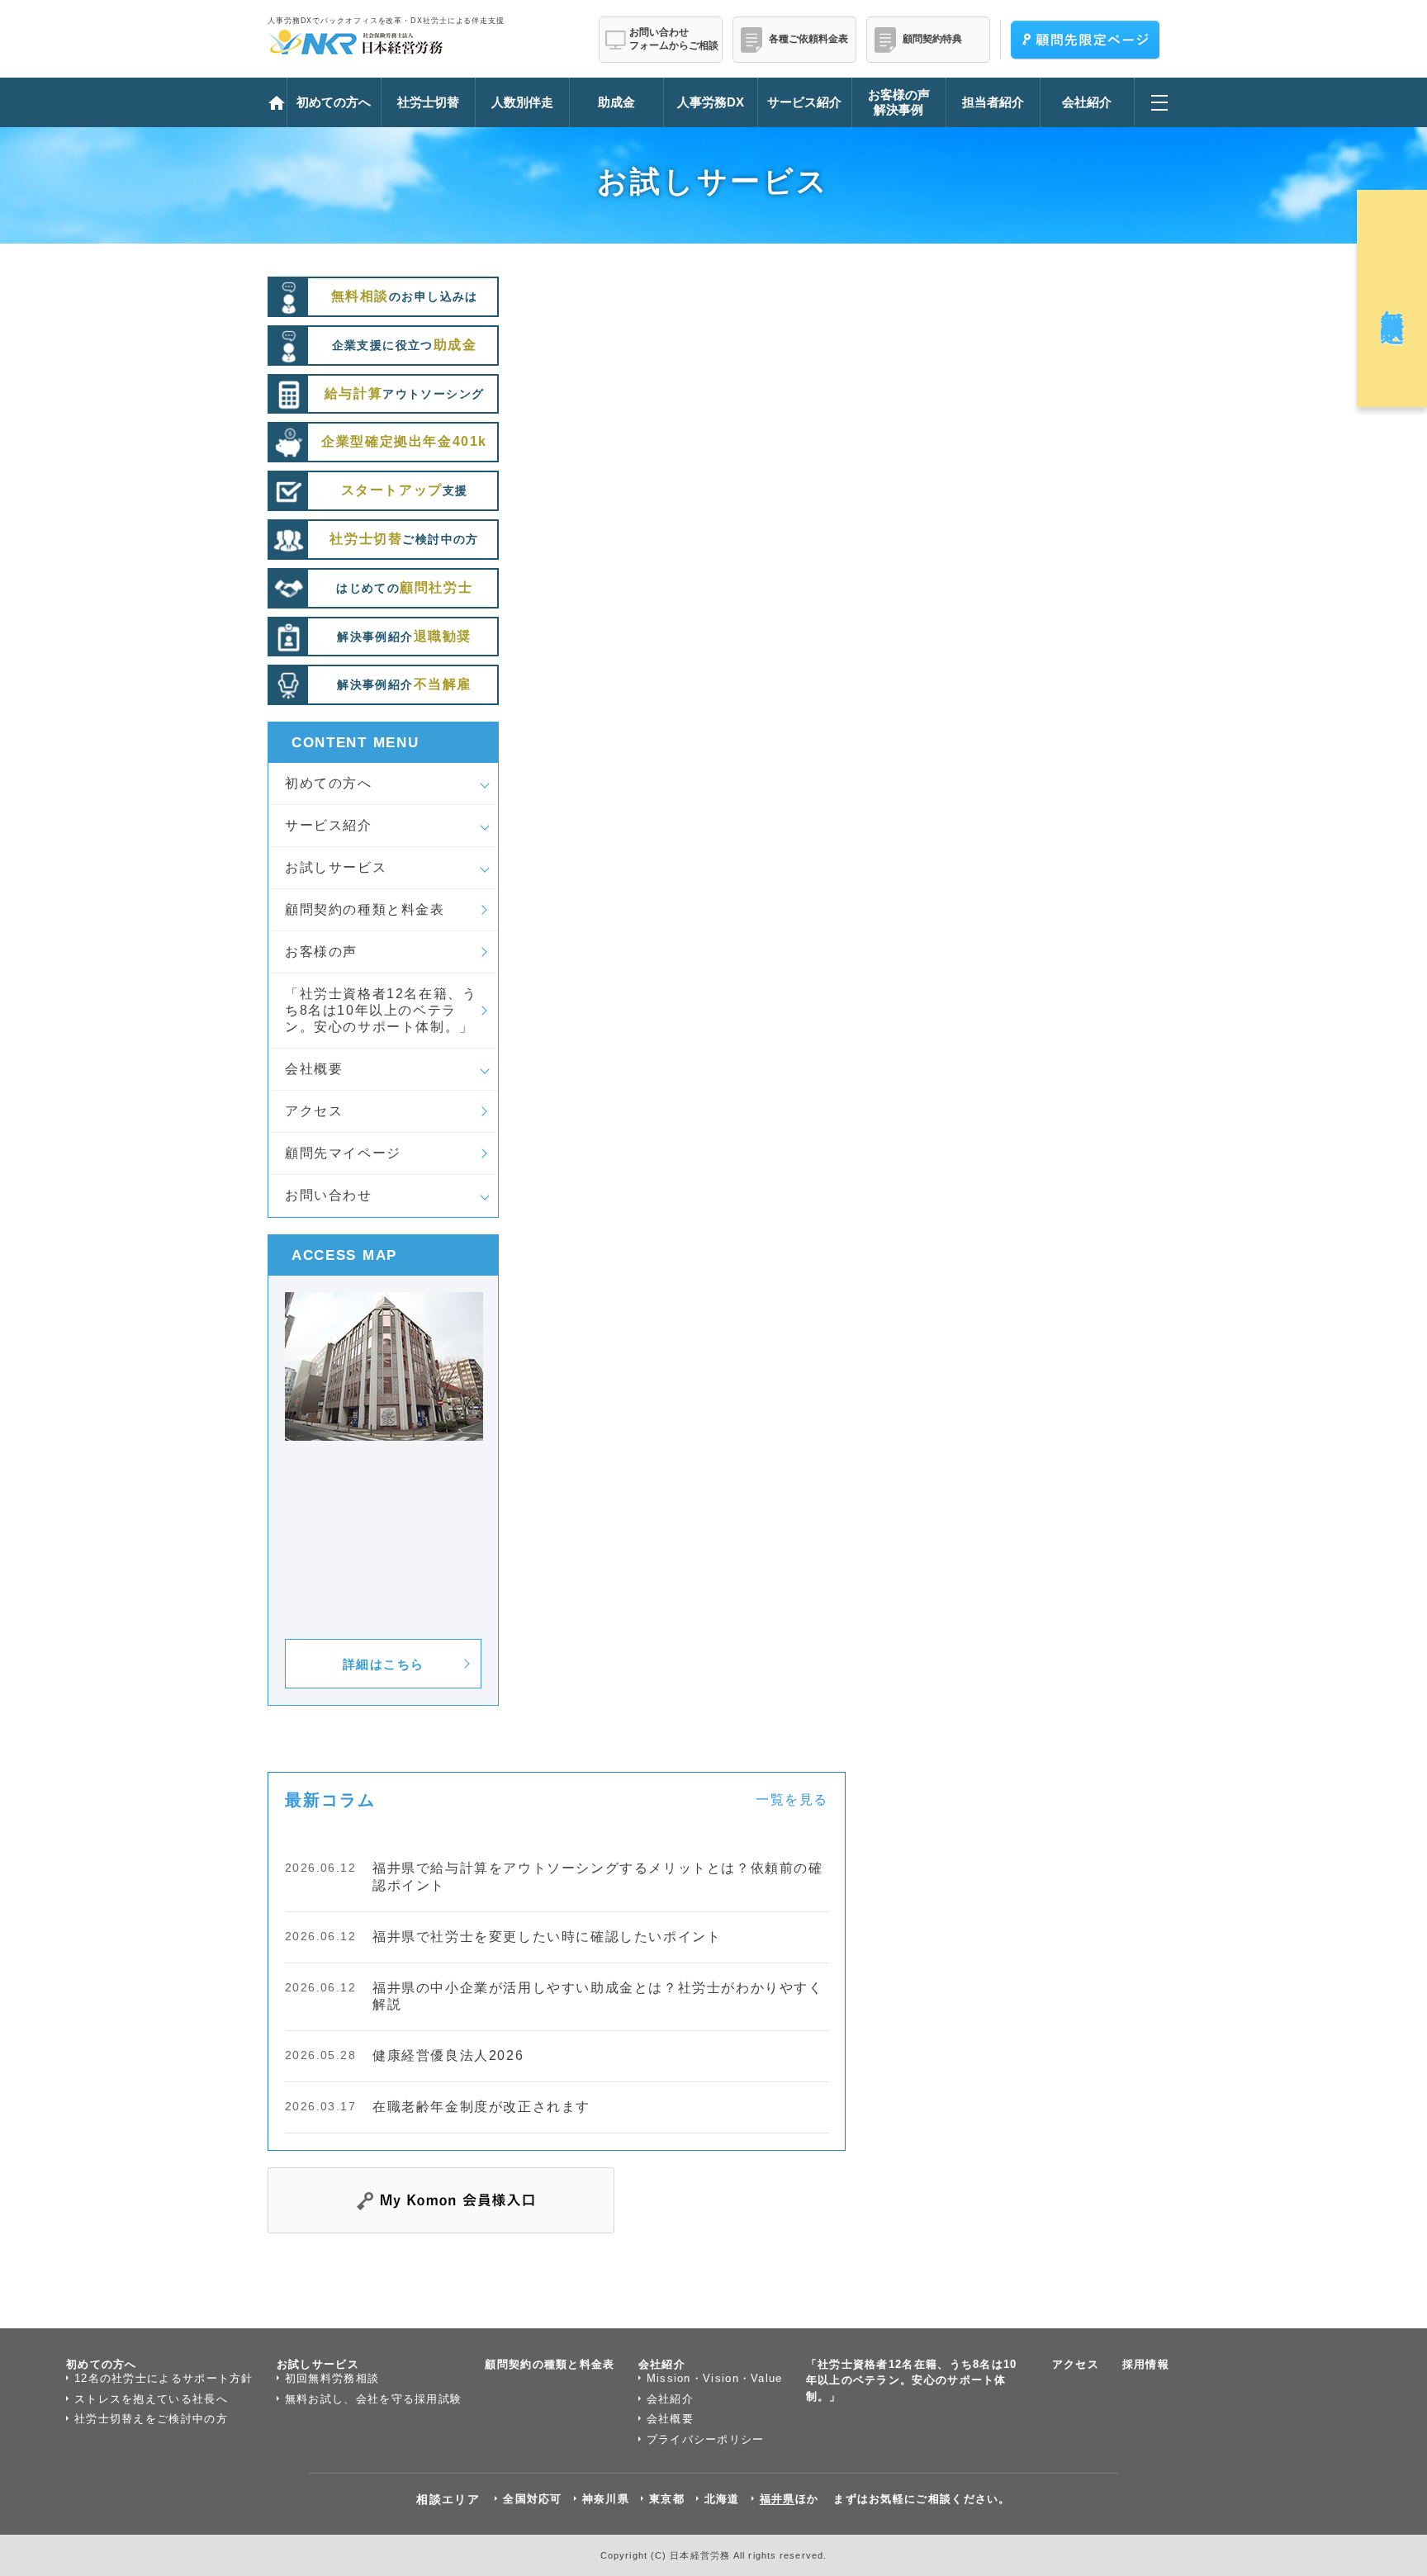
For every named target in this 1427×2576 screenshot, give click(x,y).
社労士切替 (428, 102)
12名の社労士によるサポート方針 (164, 2378)
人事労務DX (711, 102)
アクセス (314, 1111)
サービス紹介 (329, 825)
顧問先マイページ (343, 1153)
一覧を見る (792, 1799)
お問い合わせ (329, 1195)
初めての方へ (329, 783)
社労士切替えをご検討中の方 (151, 2419)
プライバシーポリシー (706, 2439)
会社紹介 (662, 2364)
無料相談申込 (1393, 298)
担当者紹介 (993, 102)
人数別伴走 (522, 102)
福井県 (778, 2499)
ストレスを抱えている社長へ (151, 2399)
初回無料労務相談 (332, 2378)
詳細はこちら (384, 1664)
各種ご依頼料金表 (808, 39)
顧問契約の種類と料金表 (365, 909)
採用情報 (1146, 2364)
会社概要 (314, 1069)
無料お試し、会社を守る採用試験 (374, 2399)
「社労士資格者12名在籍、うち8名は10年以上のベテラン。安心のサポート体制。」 (381, 1010)
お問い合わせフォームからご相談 (674, 39)
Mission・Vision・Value (715, 2378)
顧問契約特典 (932, 39)
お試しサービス (336, 867)
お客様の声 (321, 952)
